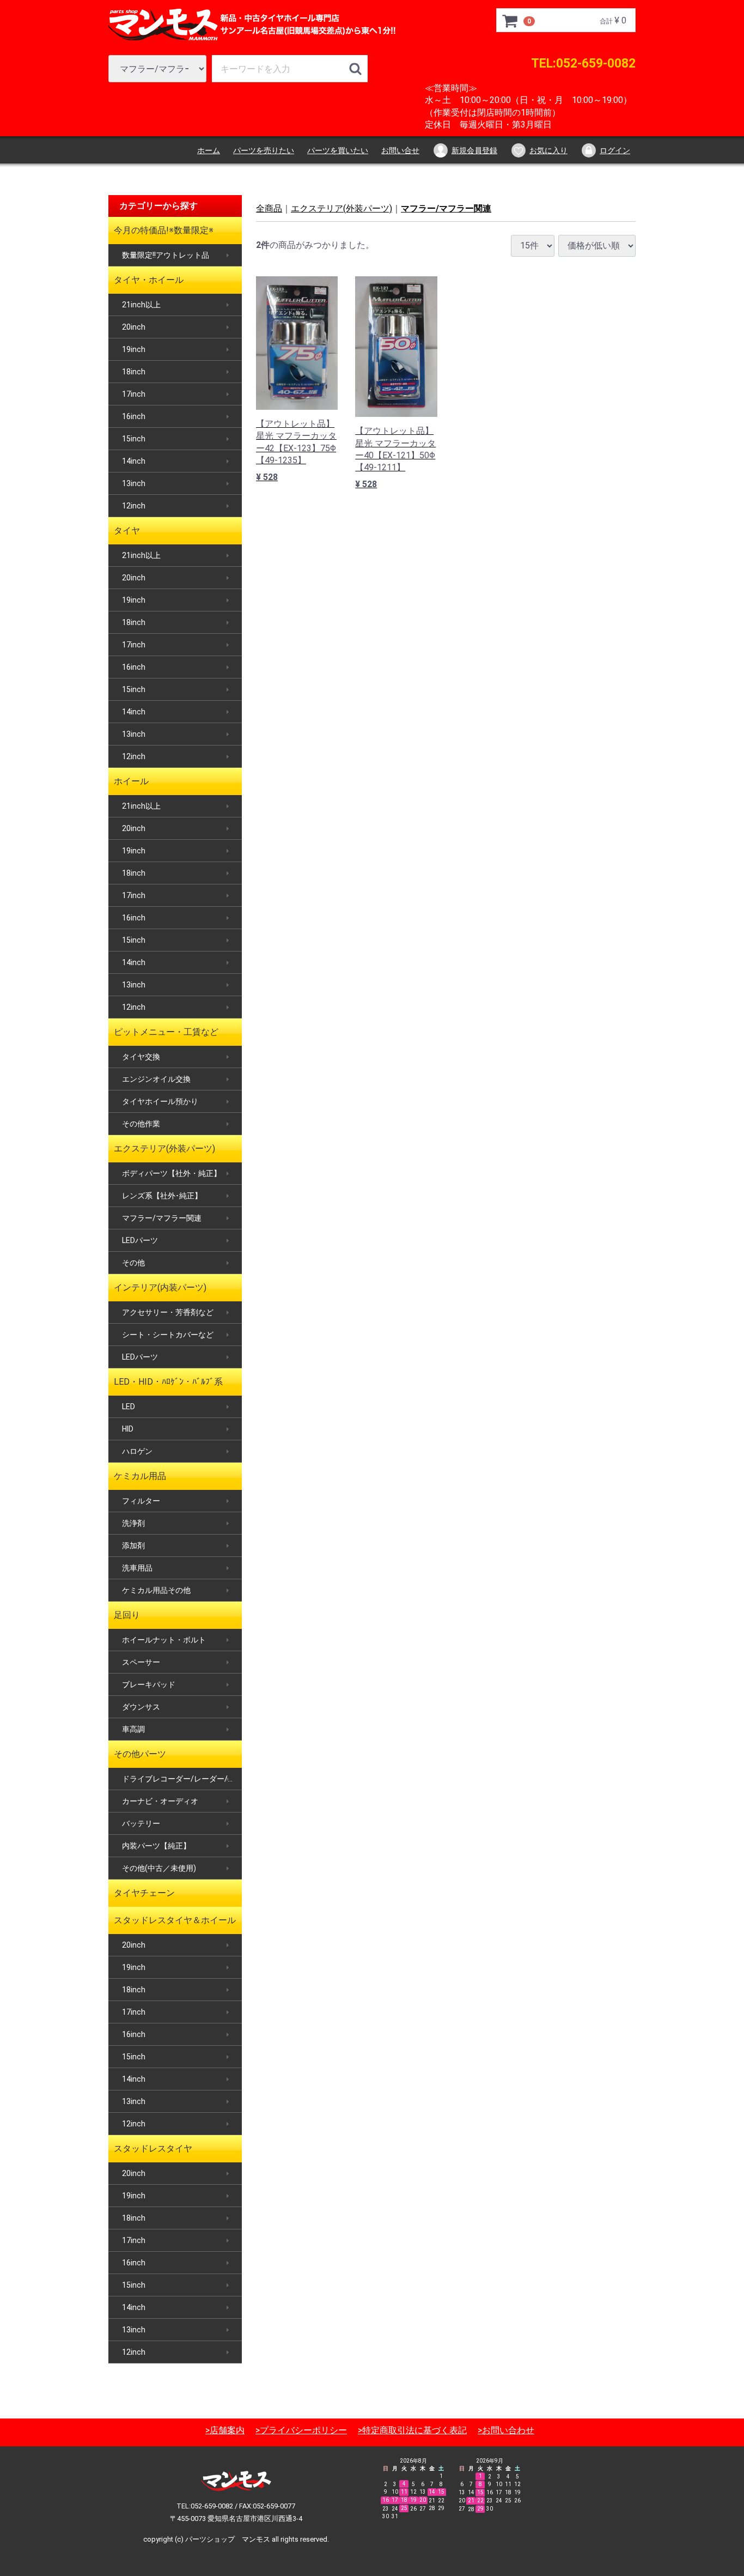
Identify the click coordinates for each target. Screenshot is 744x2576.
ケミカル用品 (140, 1476)
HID (128, 1429)
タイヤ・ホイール (149, 280)
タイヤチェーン (144, 1893)
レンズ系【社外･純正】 (162, 1196)
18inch (134, 372)
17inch (134, 394)
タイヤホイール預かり (160, 1101)
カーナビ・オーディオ (160, 1801)
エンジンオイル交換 (156, 1079)
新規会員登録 (474, 150)
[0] (510, 21)
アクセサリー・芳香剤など (168, 1312)
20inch (134, 327)
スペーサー (141, 1662)
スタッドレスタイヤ (153, 2148)
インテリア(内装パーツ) (160, 1287)
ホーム (209, 150)
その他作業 (141, 1124)
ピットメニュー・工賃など (166, 1032)
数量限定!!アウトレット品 (166, 255)
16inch (134, 416)
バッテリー (141, 1823)
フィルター (141, 1501)
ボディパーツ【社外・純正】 (172, 1173)
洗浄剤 (133, 1523)
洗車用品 (137, 1568)
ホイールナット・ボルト (164, 1640)
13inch (134, 483)
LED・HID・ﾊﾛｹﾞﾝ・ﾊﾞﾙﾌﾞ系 (168, 1382)
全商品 (269, 208)
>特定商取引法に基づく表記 (412, 2430)
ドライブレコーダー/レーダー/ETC (182, 1779)
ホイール (131, 781)
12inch (134, 506)
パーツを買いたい (338, 150)
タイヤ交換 (141, 1057)
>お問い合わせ (506, 2430)
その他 (133, 1263)
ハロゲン (137, 1451)
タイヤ (127, 531)
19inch (134, 349)
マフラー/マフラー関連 (162, 1218)
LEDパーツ (140, 1240)
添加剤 (133, 1545)
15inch (134, 439)
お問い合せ (400, 150)
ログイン (615, 150)
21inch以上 (141, 305)
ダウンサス (141, 1707)
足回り (127, 1615)
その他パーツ (140, 1754)
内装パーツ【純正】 (156, 1846)
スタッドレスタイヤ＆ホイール (175, 1920)
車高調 (133, 1729)
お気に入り (548, 150)
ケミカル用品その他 (156, 1590)
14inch (134, 461)
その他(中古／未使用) (159, 1868)
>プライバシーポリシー (301, 2430)
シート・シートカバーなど (168, 1335)
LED (129, 1407)
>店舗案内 (225, 2430)
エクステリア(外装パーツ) (164, 1148)
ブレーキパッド (149, 1684)
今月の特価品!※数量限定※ (164, 230)
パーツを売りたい (264, 150)
